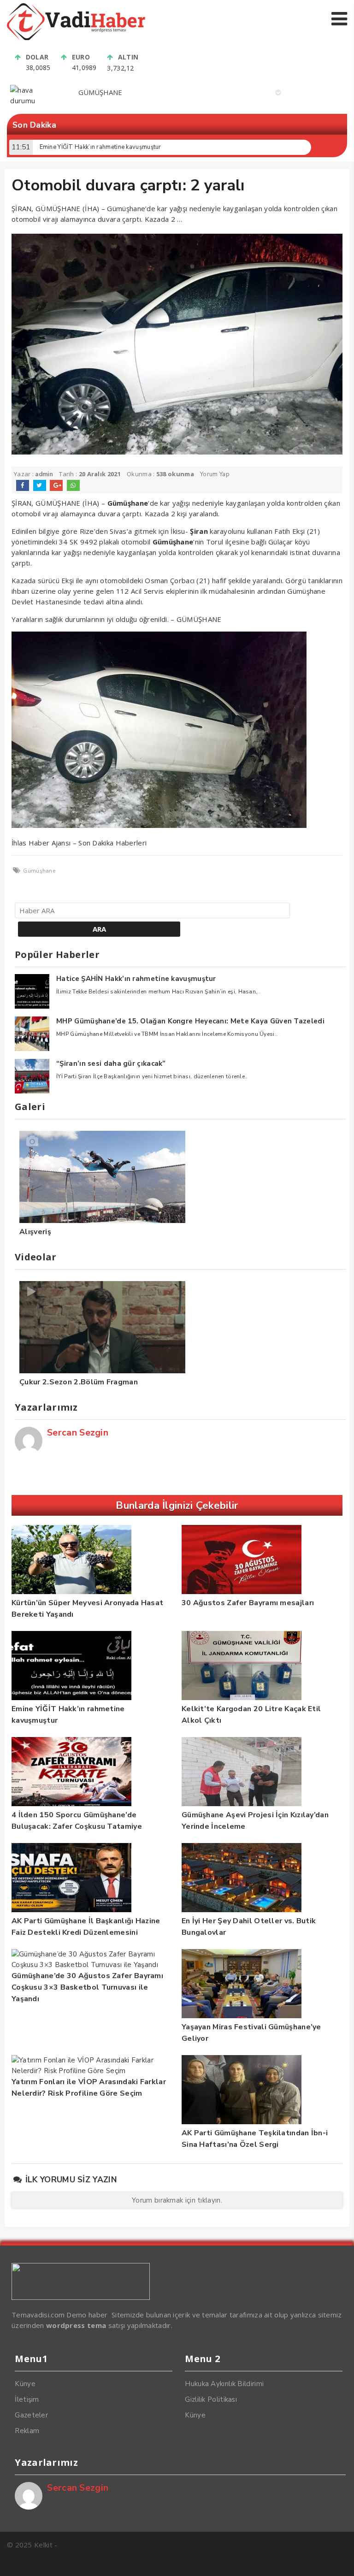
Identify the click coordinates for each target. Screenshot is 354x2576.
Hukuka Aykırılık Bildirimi (224, 2384)
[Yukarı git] (338, 2560)
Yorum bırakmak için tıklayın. (177, 2200)
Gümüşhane (39, 871)
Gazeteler (31, 2415)
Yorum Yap (215, 474)
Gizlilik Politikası (211, 2399)
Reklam (27, 2431)
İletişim (27, 2399)
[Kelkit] (76, 38)
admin (44, 474)
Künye (25, 2384)
